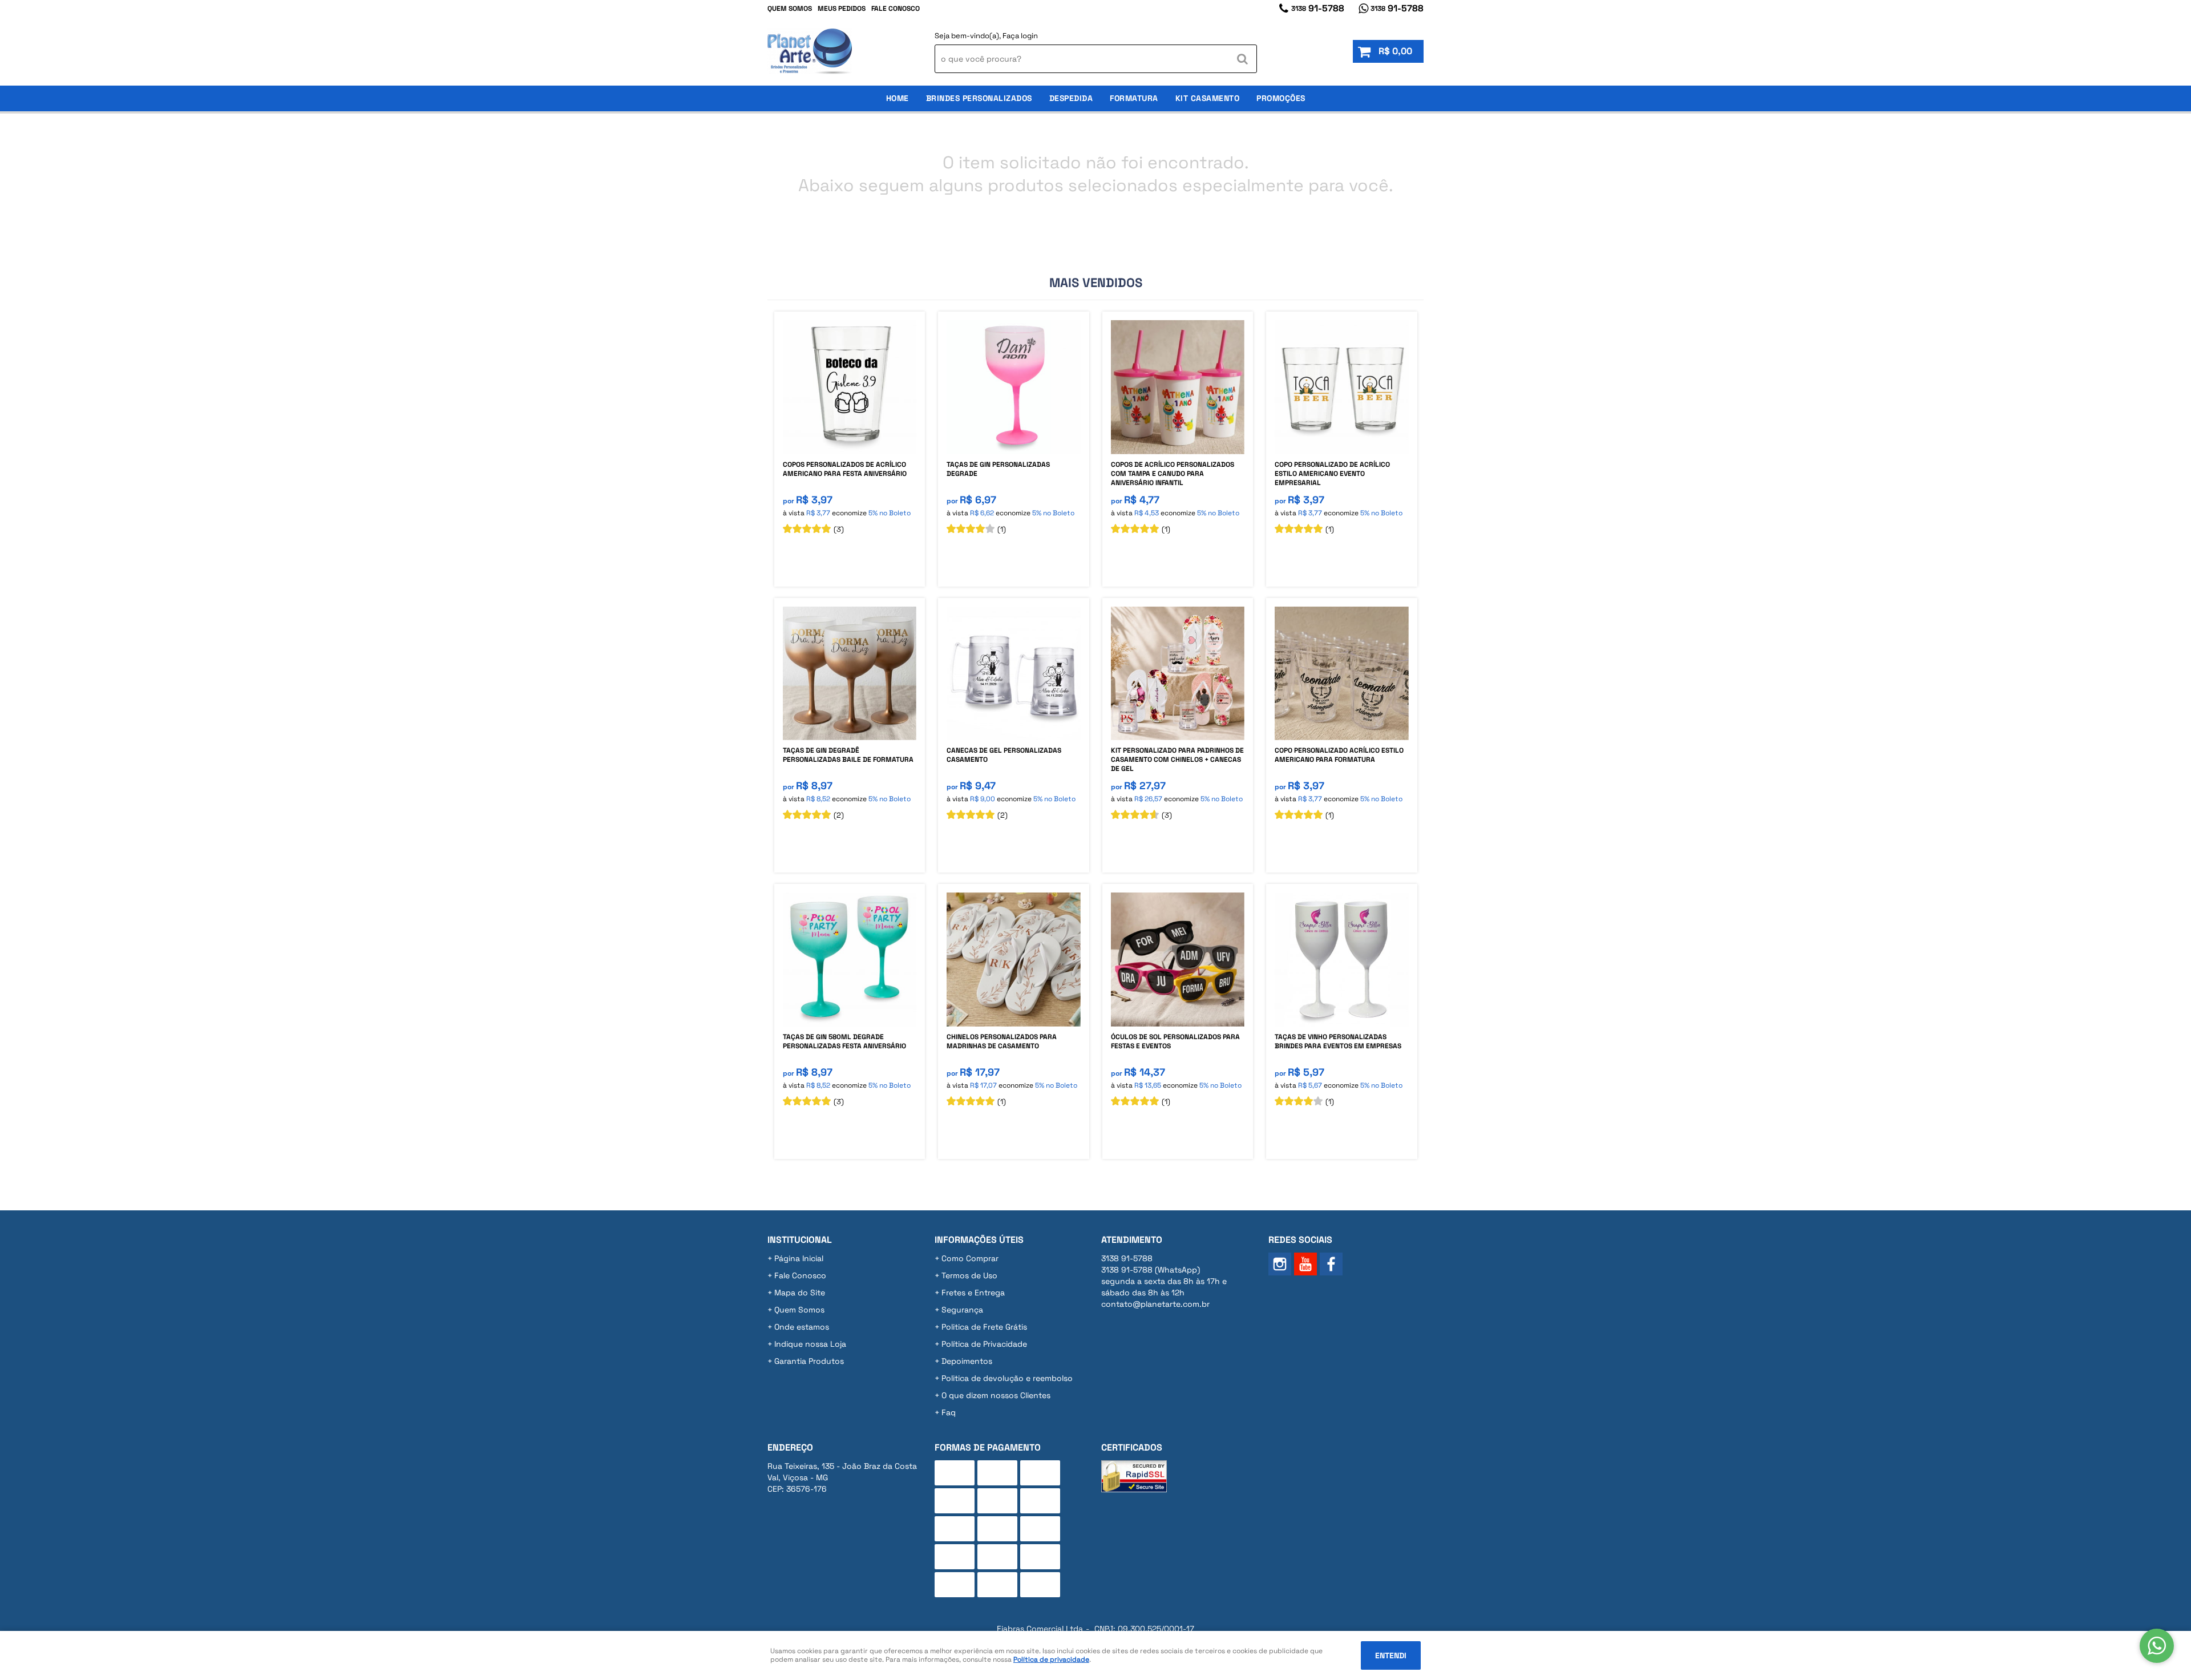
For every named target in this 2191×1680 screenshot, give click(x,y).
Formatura (1134, 98)
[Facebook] (1331, 1264)
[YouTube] (1305, 1264)
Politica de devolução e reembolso (1007, 1378)
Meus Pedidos (842, 9)
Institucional (800, 1240)
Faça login (1020, 36)
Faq (949, 1412)
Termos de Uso (969, 1275)
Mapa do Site (800, 1293)
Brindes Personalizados (979, 98)
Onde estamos (802, 1327)
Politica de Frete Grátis (984, 1327)
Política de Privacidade (984, 1344)
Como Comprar (970, 1258)
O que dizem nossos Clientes (996, 1395)
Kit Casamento (1208, 98)
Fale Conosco (896, 9)
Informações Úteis (979, 1240)
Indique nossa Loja (810, 1344)
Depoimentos (967, 1361)
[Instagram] (1280, 1264)
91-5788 (1318, 8)
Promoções (1281, 98)
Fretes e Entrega (973, 1293)
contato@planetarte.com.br (1155, 1304)
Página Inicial (799, 1258)
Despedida (1071, 98)
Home (898, 98)
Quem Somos (790, 9)
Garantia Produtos (809, 1361)
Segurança (962, 1310)
